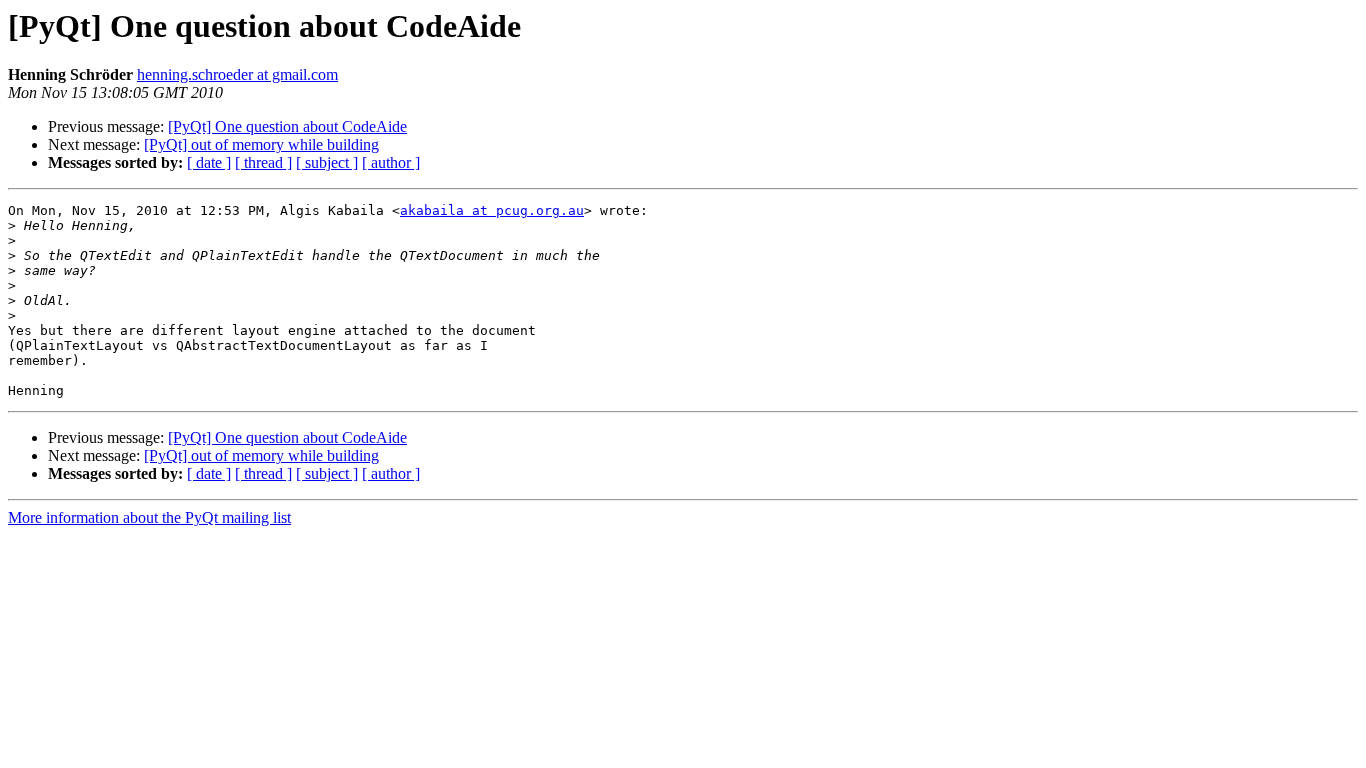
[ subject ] (327, 162)
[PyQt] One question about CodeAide (287, 126)
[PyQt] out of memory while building (261, 144)
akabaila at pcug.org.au (492, 210)
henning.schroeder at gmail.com (237, 74)
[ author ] (391, 162)
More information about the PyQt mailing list (149, 517)
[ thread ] (263, 162)
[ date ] (209, 162)
